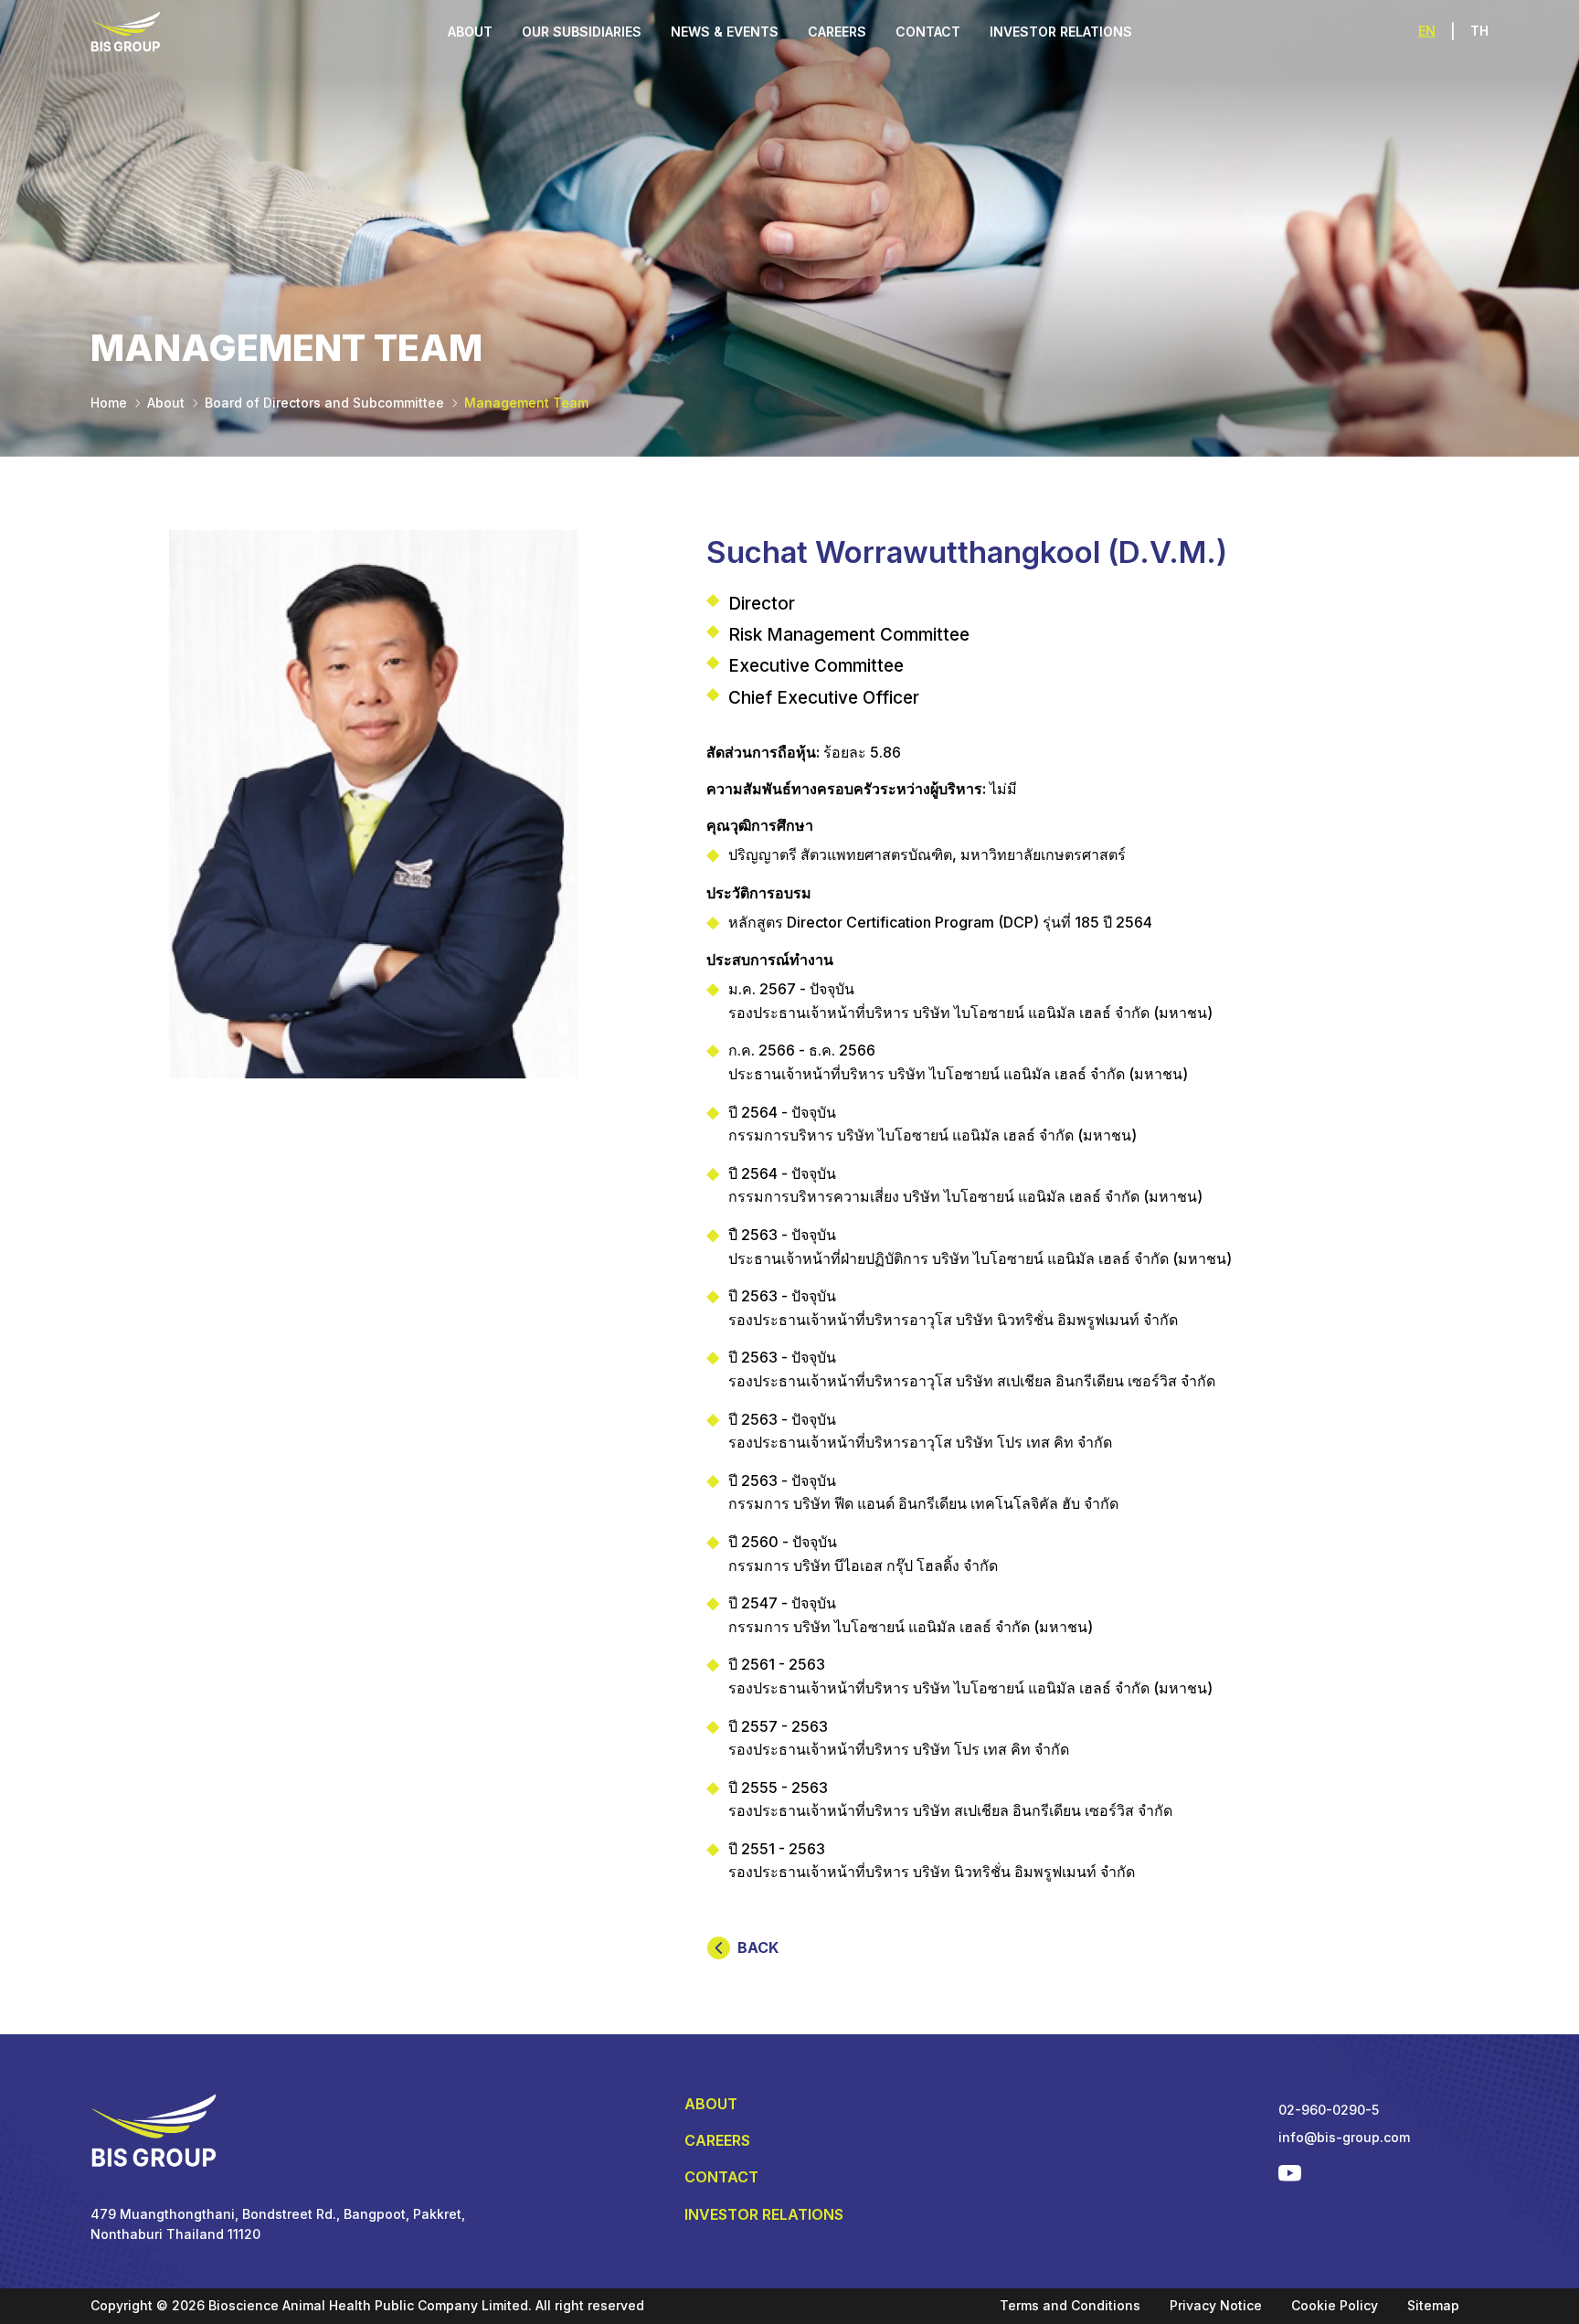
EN (1427, 31)
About (166, 403)
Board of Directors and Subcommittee (324, 403)
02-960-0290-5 (1329, 2110)
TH (1479, 31)
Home (109, 403)
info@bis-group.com (1344, 2137)
